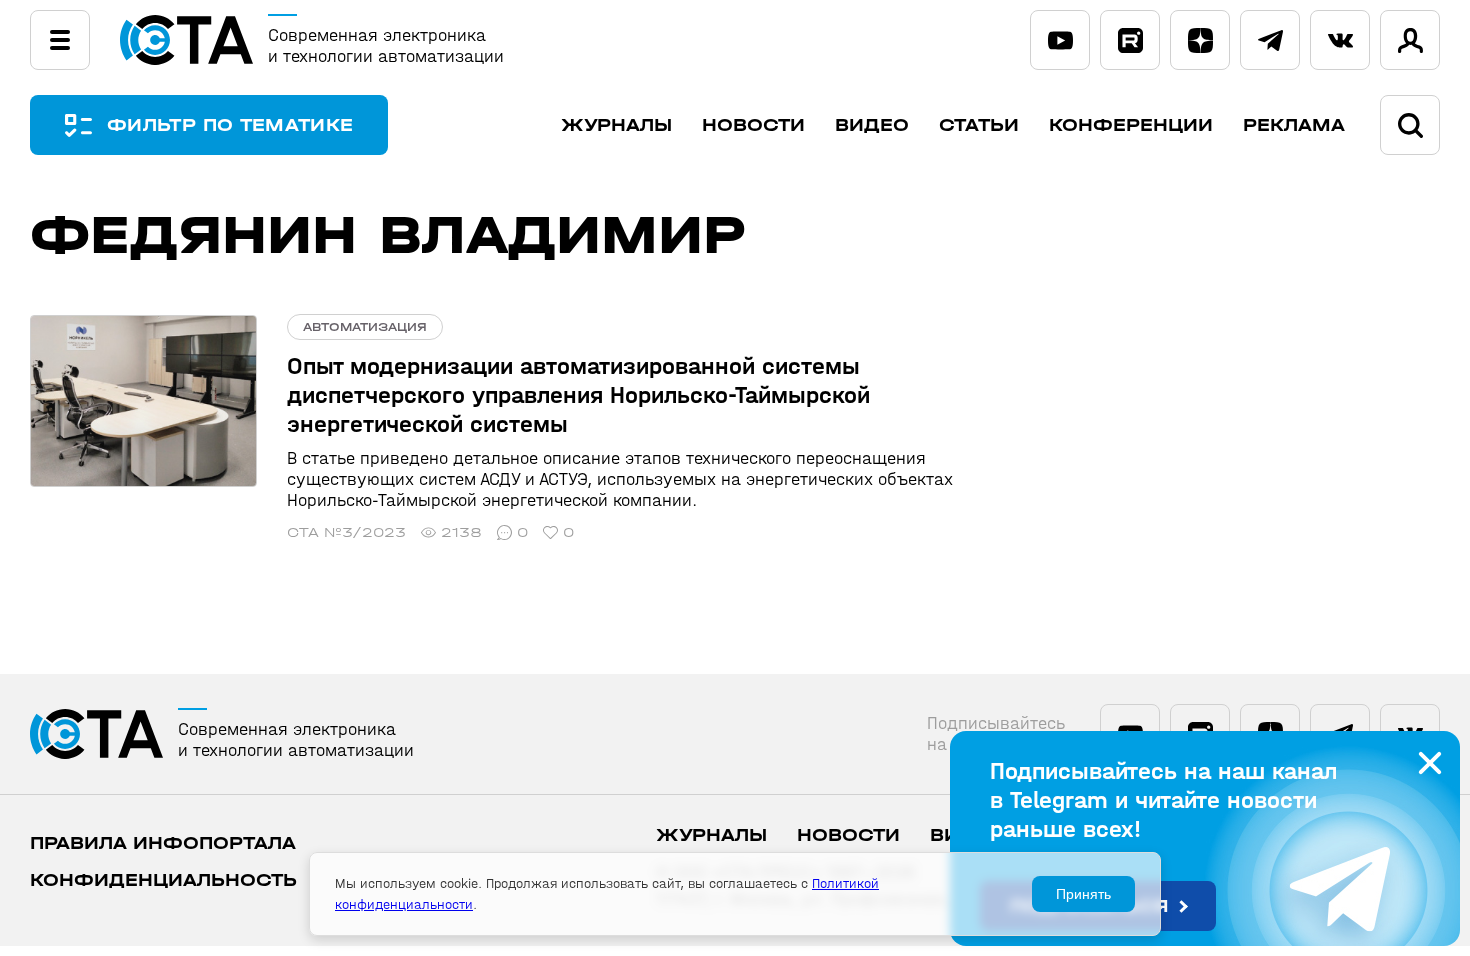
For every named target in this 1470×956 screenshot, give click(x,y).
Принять (1083, 894)
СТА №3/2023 (346, 532)
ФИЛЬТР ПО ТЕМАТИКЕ (230, 125)
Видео (872, 125)
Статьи (979, 125)
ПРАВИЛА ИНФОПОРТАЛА (163, 843)
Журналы (616, 125)
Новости (753, 125)
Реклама (1294, 125)
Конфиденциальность (163, 880)
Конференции (1131, 125)
